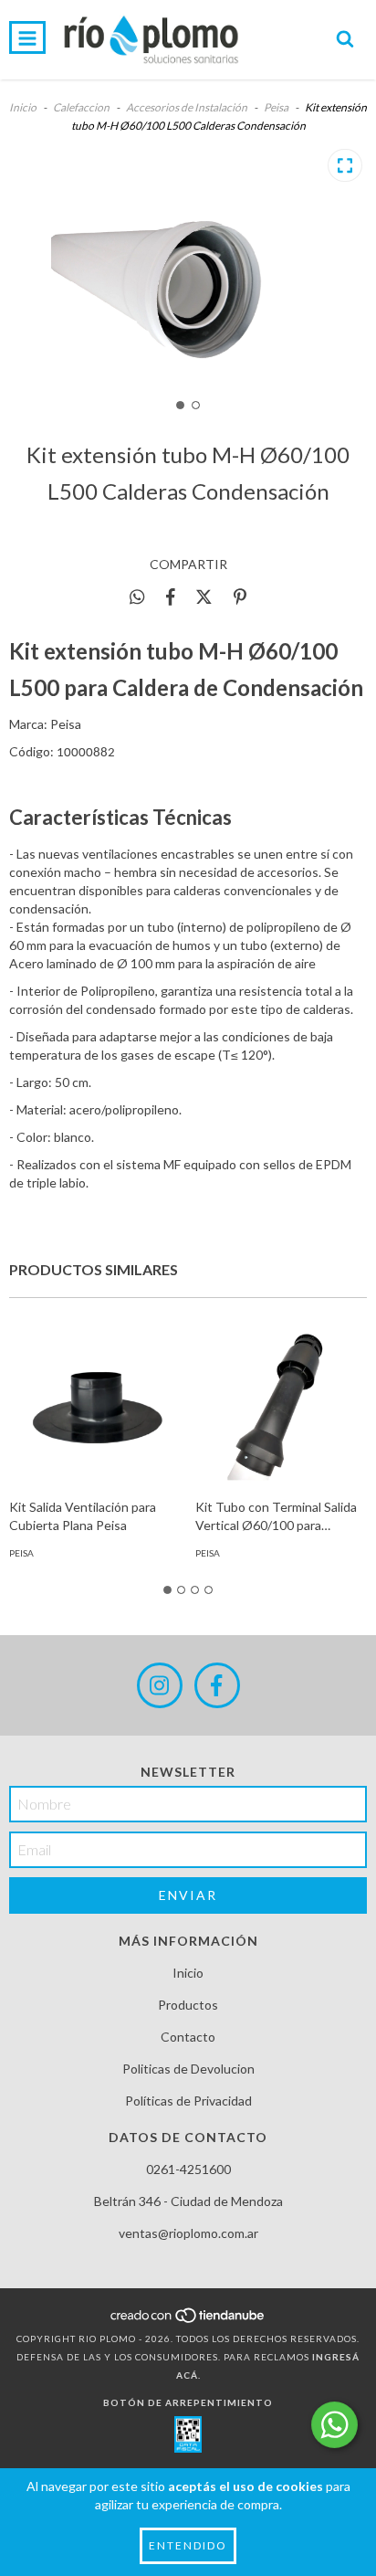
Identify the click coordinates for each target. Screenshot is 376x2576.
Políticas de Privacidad (188, 2101)
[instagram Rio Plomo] (160, 1685)
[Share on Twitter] (204, 596)
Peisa (276, 107)
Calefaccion (81, 107)
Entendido (188, 2545)
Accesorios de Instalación (187, 107)
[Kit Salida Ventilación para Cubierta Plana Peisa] (95, 1403)
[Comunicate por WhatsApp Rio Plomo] (334, 2425)
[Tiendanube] (188, 2320)
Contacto (188, 2037)
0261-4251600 (188, 2169)
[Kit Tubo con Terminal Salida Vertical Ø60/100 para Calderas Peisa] (282, 1403)
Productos (188, 2005)
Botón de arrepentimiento (188, 2402)
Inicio (23, 107)
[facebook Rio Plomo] (217, 1685)
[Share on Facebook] (171, 596)
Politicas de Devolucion (188, 2069)
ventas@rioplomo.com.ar (188, 2233)
